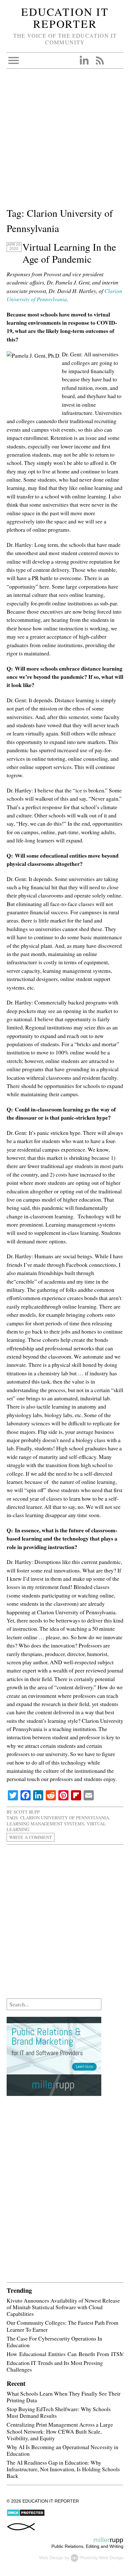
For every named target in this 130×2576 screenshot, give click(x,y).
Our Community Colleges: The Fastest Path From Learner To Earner (62, 2326)
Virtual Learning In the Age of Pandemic (69, 253)
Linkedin (84, 60)
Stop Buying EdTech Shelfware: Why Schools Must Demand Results (59, 2412)
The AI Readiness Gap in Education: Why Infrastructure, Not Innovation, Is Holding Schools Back (63, 2469)
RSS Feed (100, 60)
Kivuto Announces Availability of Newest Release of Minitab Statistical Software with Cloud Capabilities (63, 2307)
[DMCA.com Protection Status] (26, 2515)
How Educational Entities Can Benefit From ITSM (66, 2354)
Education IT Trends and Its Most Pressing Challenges (55, 2366)
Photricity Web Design (101, 2557)
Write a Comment (31, 1837)
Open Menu (14, 60)
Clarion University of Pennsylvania (65, 1818)
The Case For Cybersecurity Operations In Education (54, 2342)
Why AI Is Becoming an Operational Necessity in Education (62, 2450)
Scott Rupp (27, 1812)
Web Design (51, 2557)
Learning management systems (45, 1824)
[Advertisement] (65, 141)
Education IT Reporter (65, 18)
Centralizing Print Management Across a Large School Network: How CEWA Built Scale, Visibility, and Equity (60, 2431)
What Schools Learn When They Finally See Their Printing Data (64, 2397)
